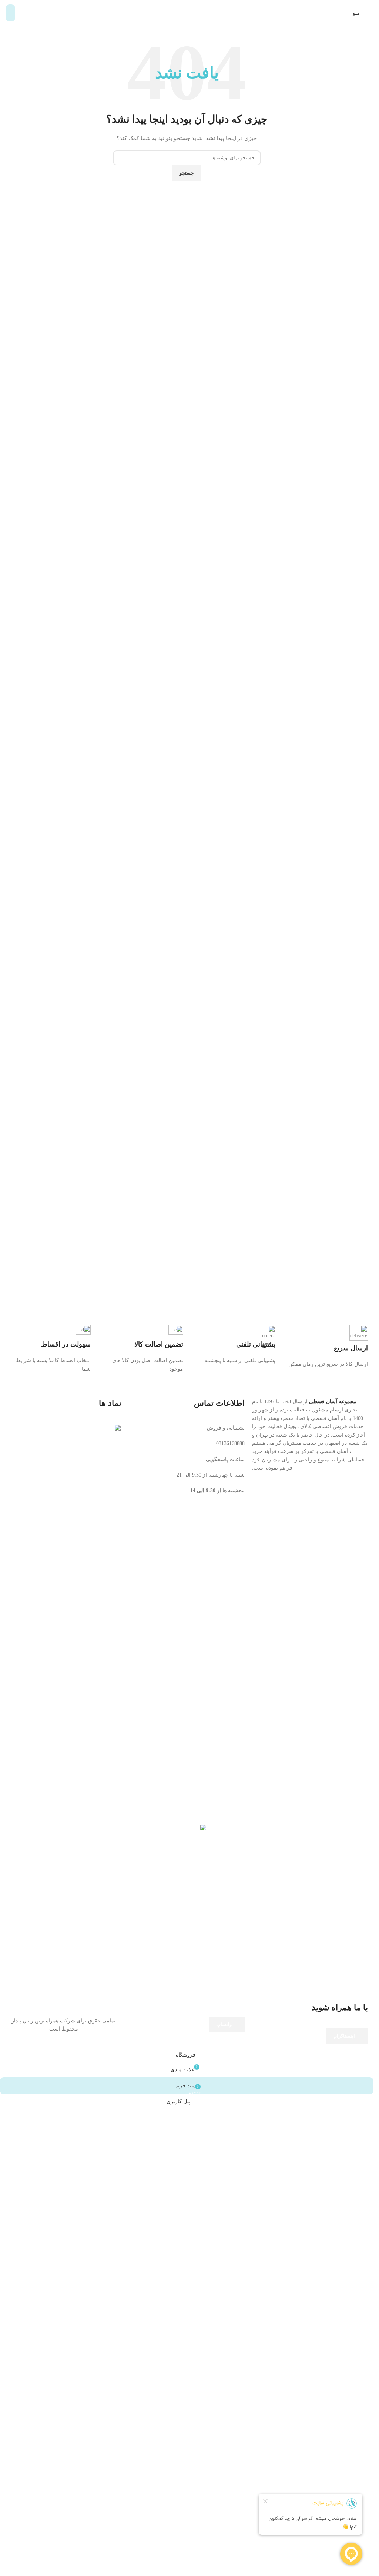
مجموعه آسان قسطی (333, 1948)
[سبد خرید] (10, 13)
